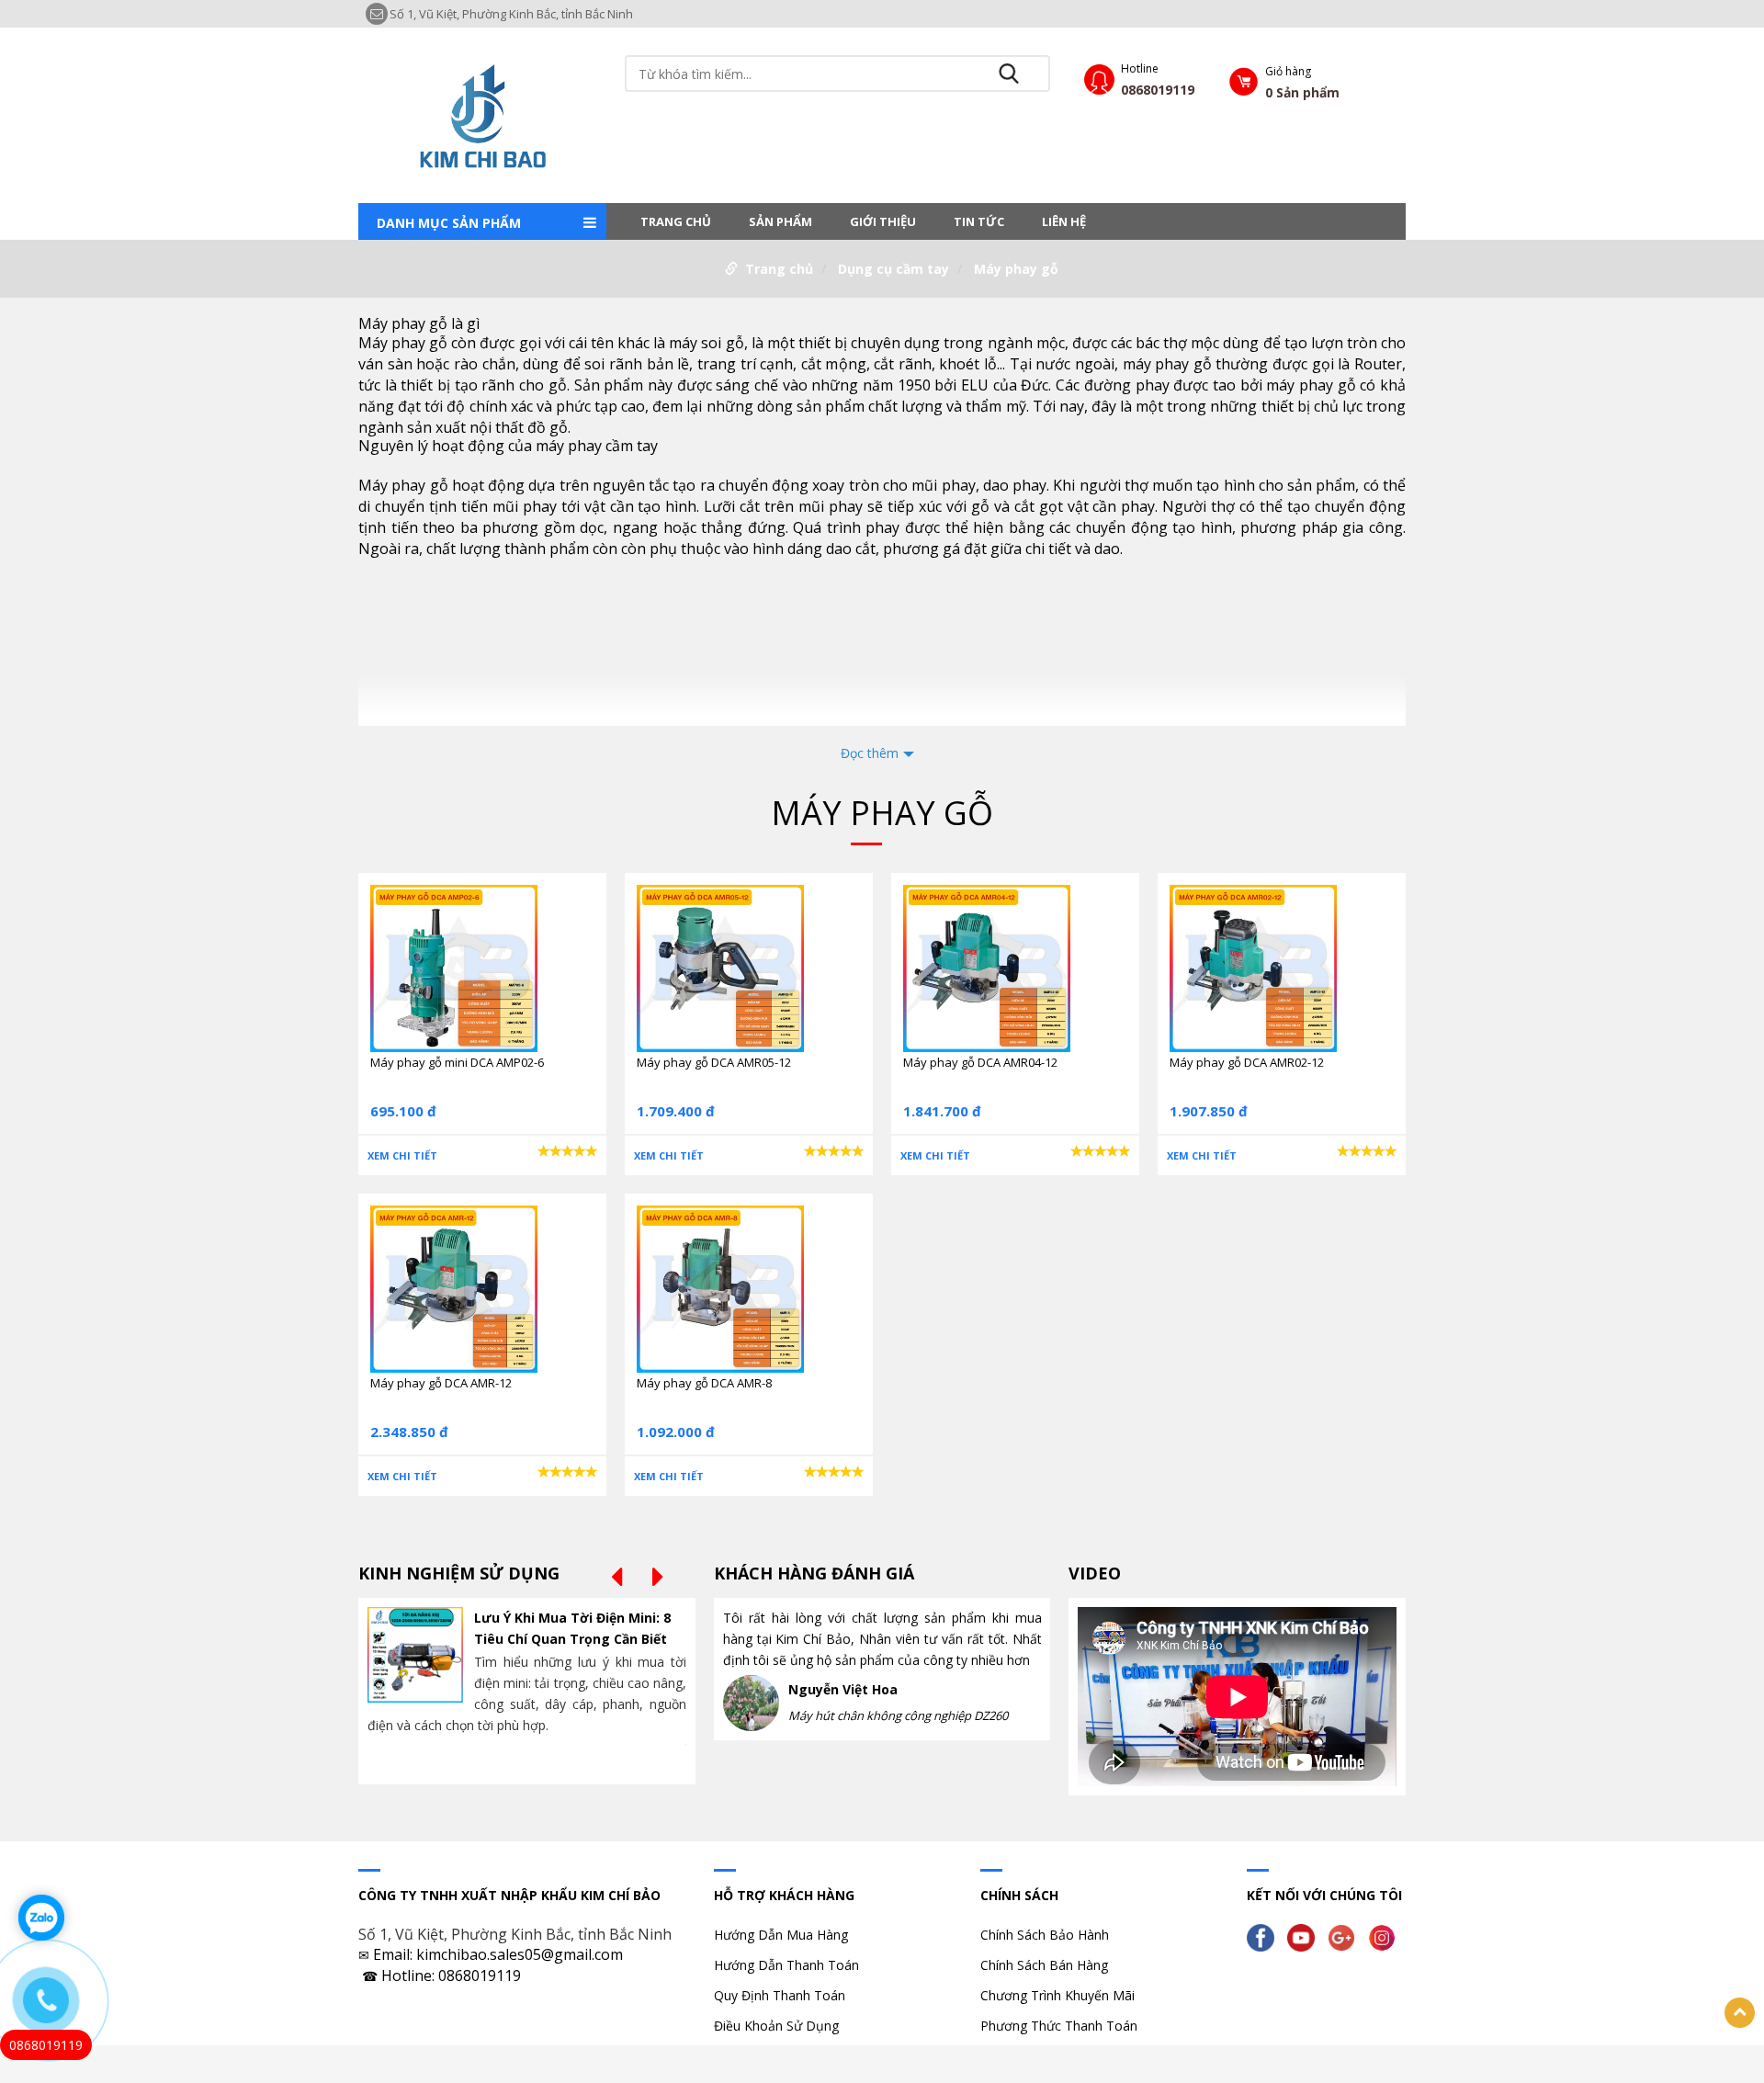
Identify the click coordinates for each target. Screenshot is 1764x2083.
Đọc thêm (870, 753)
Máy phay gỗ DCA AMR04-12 (980, 1062)
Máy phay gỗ (1016, 269)
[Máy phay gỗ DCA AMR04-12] (987, 967)
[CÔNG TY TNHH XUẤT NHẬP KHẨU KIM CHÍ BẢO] (482, 113)
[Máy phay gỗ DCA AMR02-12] (1253, 967)
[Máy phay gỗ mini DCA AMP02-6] (454, 967)
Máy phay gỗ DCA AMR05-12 (714, 1062)
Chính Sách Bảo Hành (1045, 1935)
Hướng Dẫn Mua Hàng (781, 1935)
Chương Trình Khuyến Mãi (1057, 1995)
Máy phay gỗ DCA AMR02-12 (1247, 1062)
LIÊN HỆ (1064, 221)
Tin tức (979, 221)
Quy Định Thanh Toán (780, 1995)
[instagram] (1386, 1936)
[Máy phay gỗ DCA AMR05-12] (720, 967)
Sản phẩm (780, 221)
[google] (1346, 1936)
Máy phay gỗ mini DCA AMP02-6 (457, 1062)
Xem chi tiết (402, 1155)
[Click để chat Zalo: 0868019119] (41, 1918)
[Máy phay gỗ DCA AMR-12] (454, 1288)
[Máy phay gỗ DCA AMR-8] (720, 1288)
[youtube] (1306, 1936)
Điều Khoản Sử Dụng (776, 2026)
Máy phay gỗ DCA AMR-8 (704, 1383)
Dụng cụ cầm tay (893, 269)
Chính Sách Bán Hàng (1044, 1965)
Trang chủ (676, 221)
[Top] (1740, 2013)
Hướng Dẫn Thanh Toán (786, 1965)
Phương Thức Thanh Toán (1059, 2026)
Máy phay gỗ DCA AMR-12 (441, 1383)
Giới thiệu (883, 221)
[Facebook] (1265, 1936)
